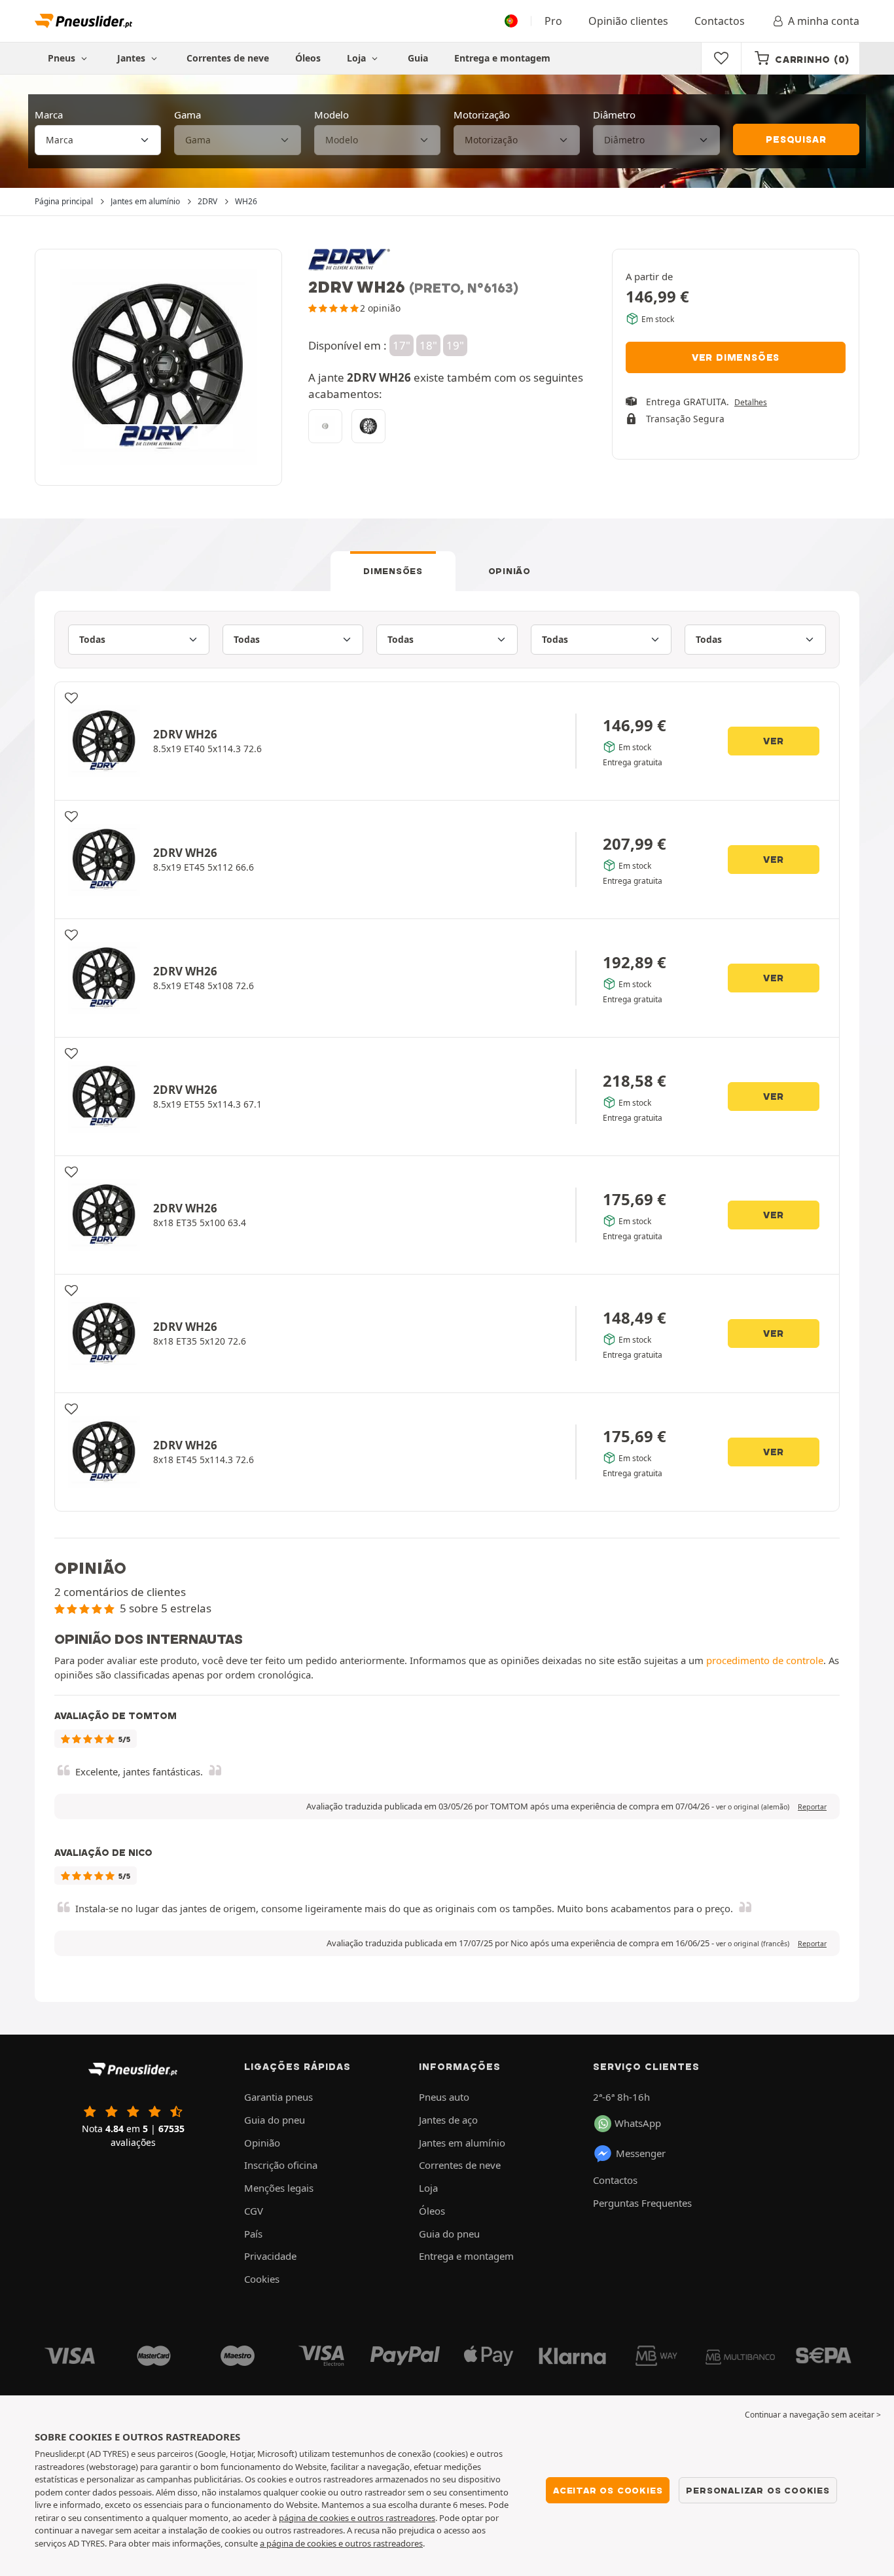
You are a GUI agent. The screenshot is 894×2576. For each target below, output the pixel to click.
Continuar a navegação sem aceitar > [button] (813, 2415)
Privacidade (270, 2256)
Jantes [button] (133, 58)
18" (428, 345)
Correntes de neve (228, 58)
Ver (774, 741)
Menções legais (279, 2188)
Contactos (720, 21)
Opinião (510, 571)
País (253, 2234)
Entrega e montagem (502, 58)
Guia (418, 58)
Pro (553, 21)
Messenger (641, 2153)
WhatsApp (638, 2123)
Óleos (308, 58)
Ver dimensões (736, 357)
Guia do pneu (275, 2120)
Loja (358, 58)
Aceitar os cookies (608, 2490)
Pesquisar (796, 139)
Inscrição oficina (281, 2165)
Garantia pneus (278, 2097)
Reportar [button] (812, 1807)
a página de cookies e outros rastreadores (341, 2543)
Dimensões (393, 571)
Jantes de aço (448, 2120)
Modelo (331, 115)
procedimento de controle (765, 1660)
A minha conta (824, 21)
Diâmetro (614, 115)
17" (402, 345)
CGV (254, 2211)
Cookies (262, 2279)
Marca (49, 115)
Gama (188, 115)
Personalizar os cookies (758, 2490)
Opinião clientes (628, 21)
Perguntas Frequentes (642, 2203)
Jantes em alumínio (462, 2143)
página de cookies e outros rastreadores (357, 2518)
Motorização (482, 115)
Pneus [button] (63, 58)
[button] (753, 1807)
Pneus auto (444, 2097)
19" (455, 345)
